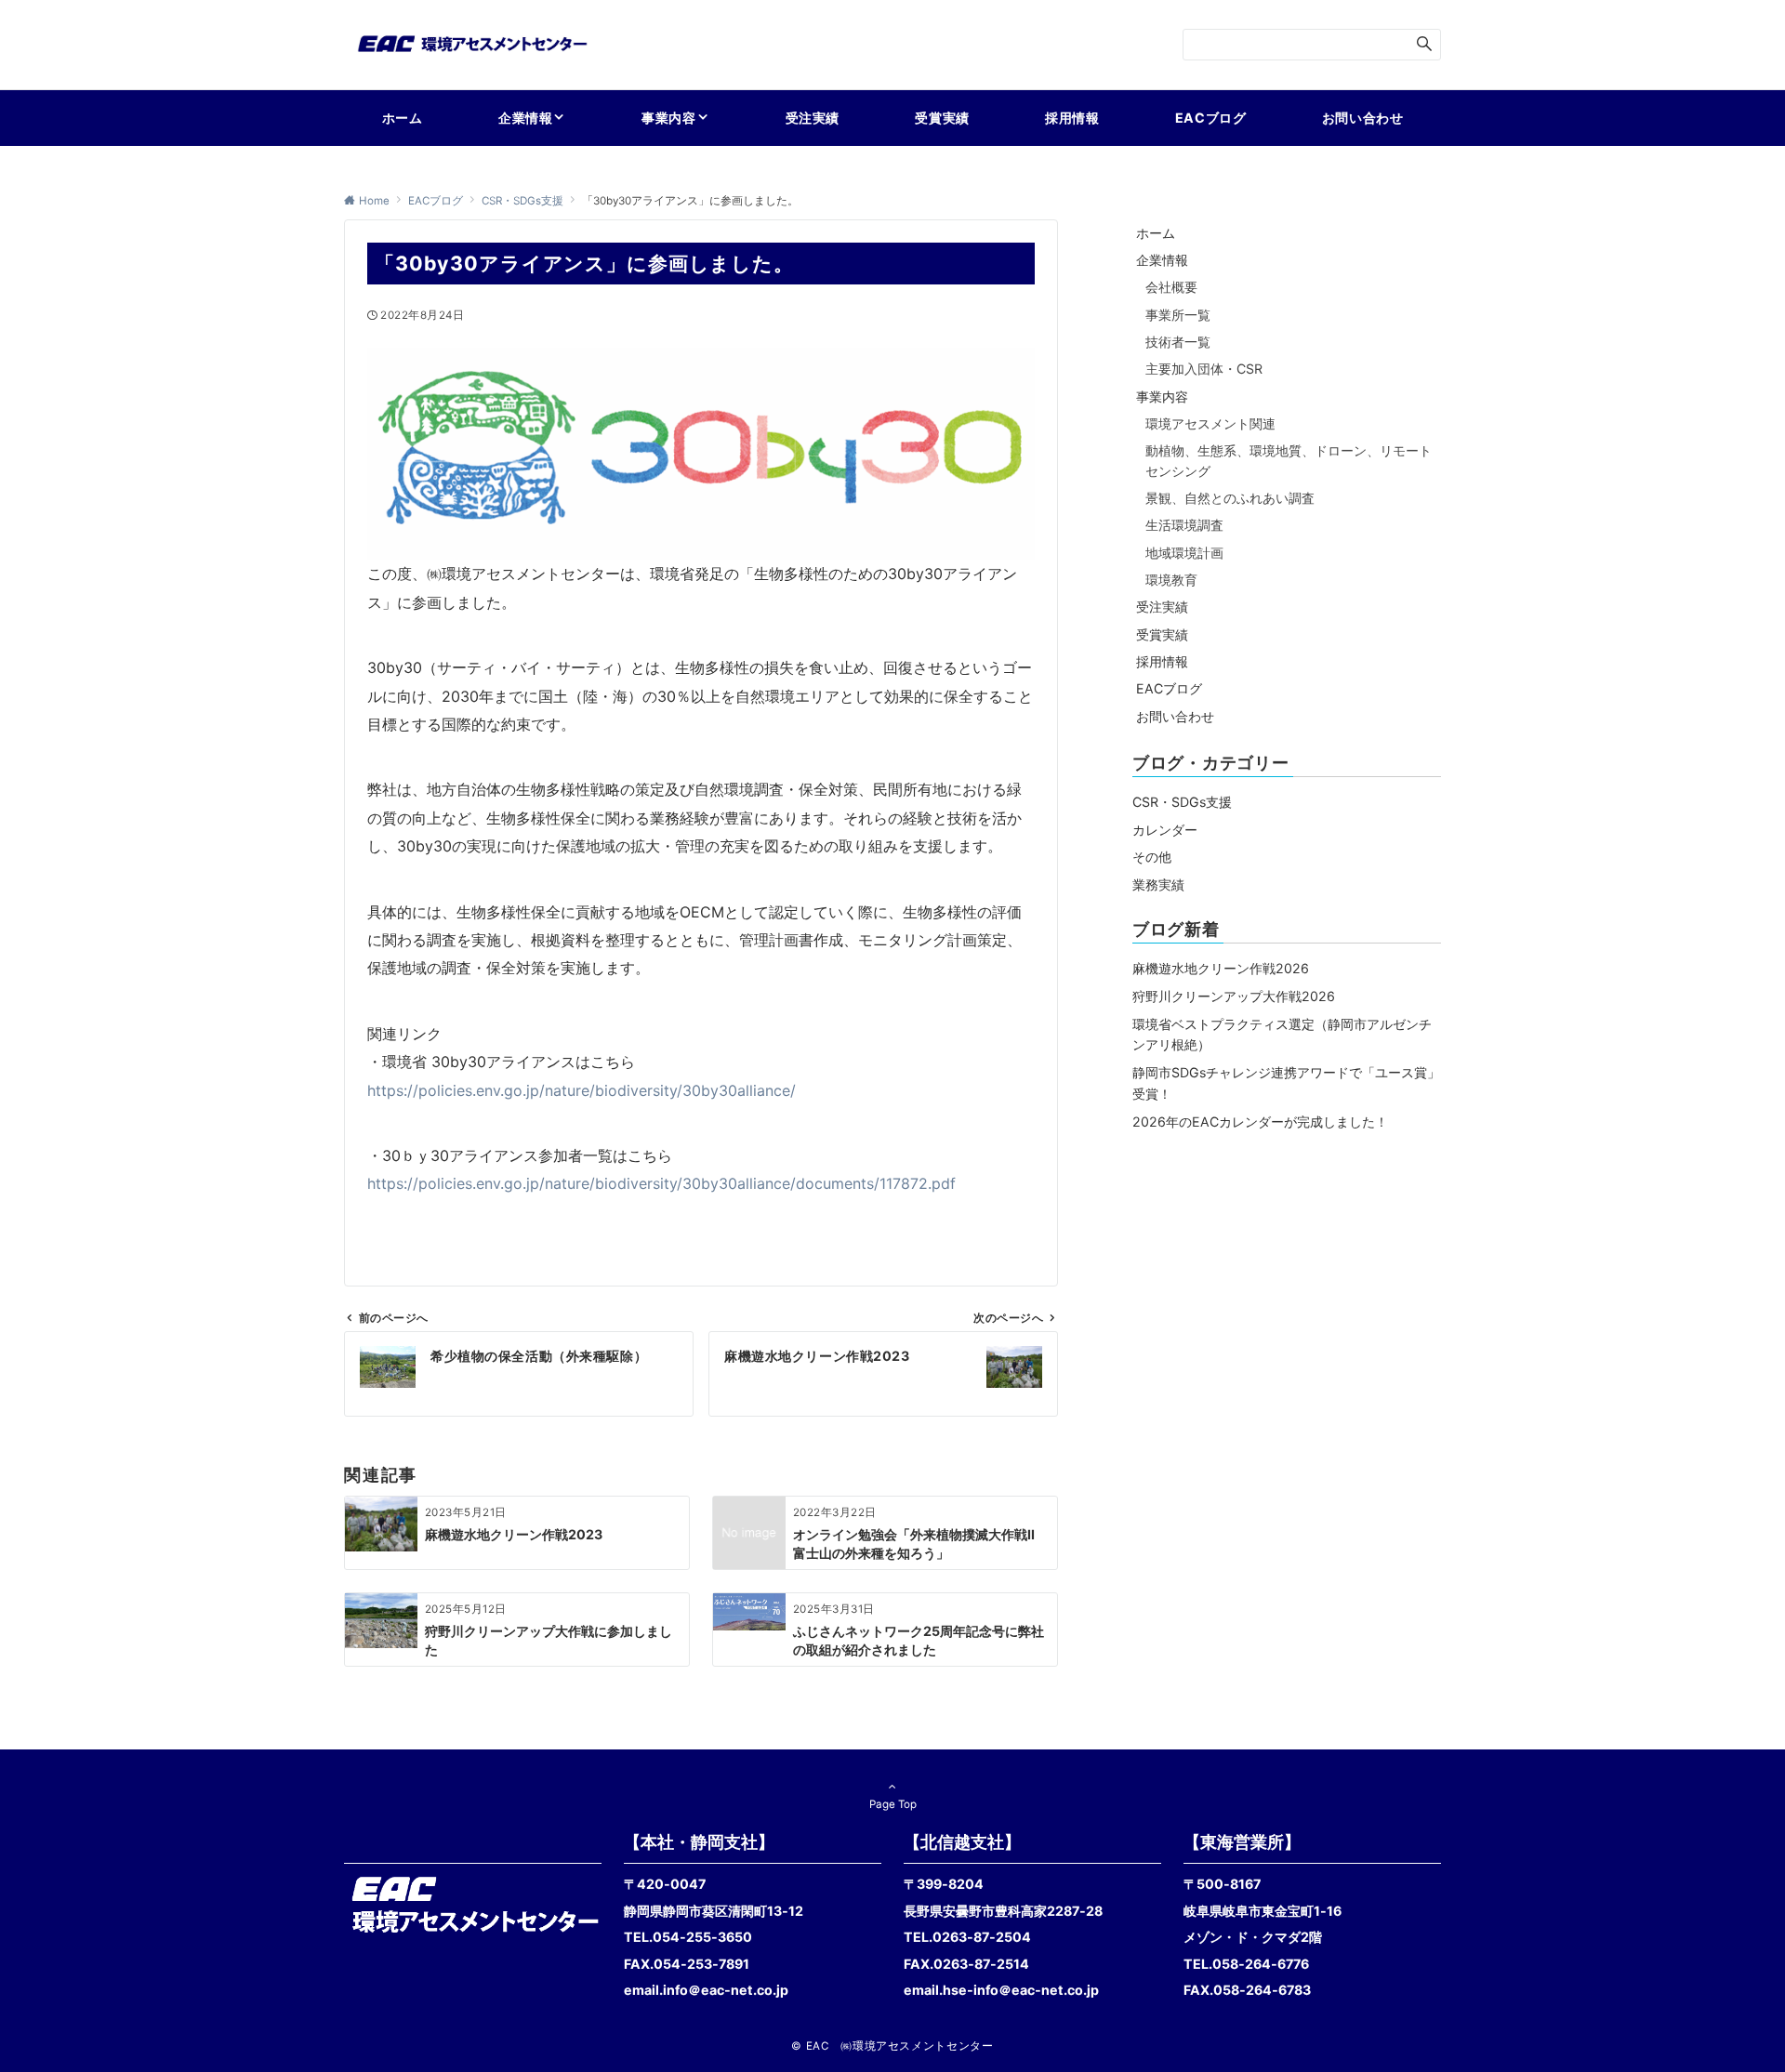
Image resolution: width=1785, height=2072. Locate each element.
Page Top (893, 1804)
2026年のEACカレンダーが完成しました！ (1260, 1122)
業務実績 (1158, 884)
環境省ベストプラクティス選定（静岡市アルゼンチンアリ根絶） (1282, 1035)
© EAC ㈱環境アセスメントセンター (892, 2046)
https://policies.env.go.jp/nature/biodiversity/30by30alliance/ (582, 1090)
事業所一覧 (1178, 315)
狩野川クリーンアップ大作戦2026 (1234, 996)
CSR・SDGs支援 (1182, 802)
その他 (1152, 857)
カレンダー (1165, 830)
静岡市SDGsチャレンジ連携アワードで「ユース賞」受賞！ (1286, 1083)
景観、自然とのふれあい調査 (1230, 498)
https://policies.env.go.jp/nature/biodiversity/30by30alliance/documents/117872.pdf (661, 1183)
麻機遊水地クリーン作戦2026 (1221, 968)
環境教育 (1171, 580)
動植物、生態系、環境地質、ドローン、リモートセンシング (1289, 460)
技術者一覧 (1178, 342)
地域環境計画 (1184, 553)
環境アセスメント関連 (1210, 423)
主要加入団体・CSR (1204, 369)
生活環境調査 (1184, 525)
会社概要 (1171, 287)
